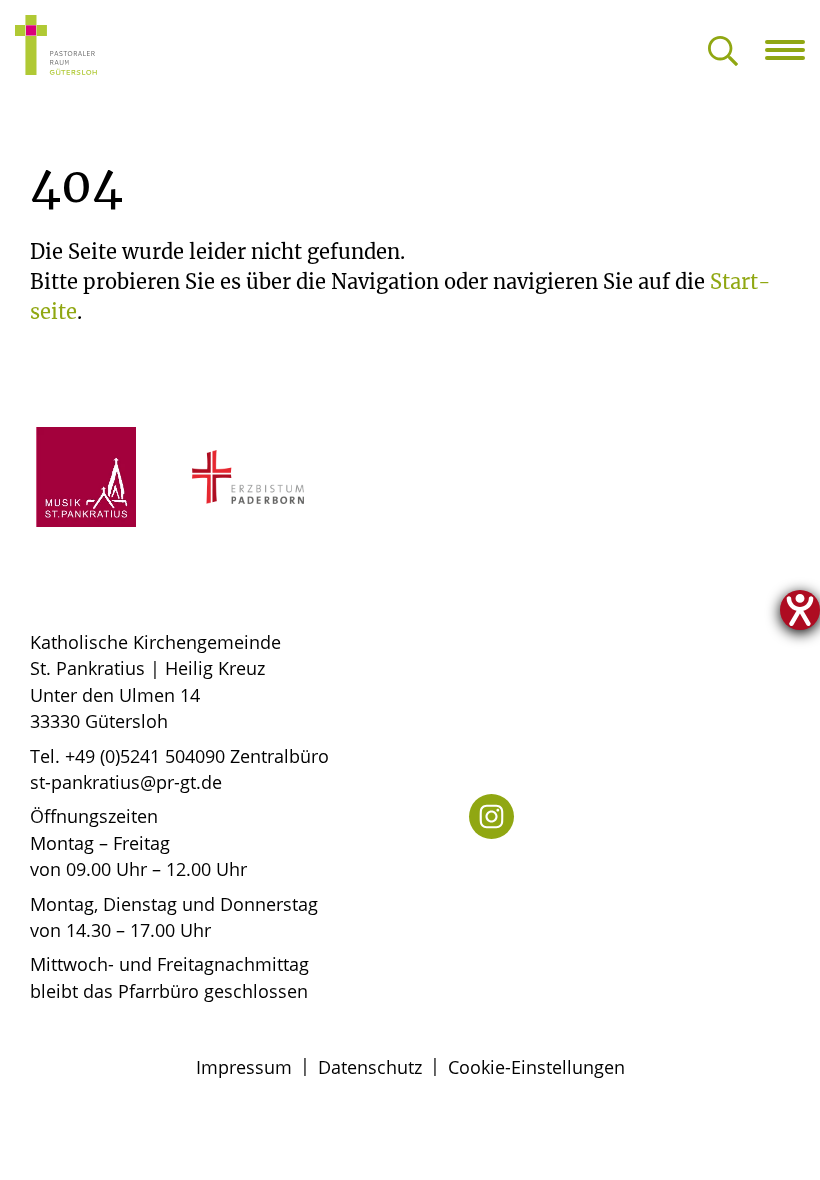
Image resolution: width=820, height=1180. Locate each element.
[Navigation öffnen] (792, 50)
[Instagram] (491, 816)
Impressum (244, 1067)
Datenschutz (370, 1067)
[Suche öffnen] (723, 52)
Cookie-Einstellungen (536, 1067)
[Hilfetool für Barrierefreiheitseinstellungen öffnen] (800, 610)
